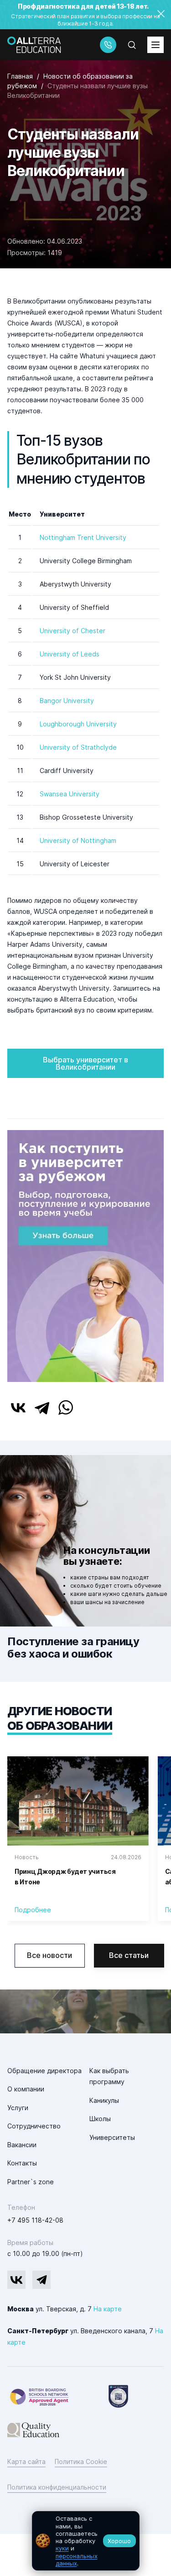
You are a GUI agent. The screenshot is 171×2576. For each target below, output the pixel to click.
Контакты (22, 2163)
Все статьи (129, 1955)
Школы (100, 2119)
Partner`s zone (31, 2182)
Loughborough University (78, 724)
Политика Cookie (81, 2461)
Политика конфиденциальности (57, 2487)
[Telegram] (42, 1408)
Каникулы (104, 2100)
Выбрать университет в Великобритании (85, 1063)
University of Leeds (70, 654)
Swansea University (70, 794)
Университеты (112, 2137)
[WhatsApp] (66, 1408)
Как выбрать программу (109, 2076)
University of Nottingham (78, 840)
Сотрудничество (34, 2126)
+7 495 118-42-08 (35, 2220)
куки (62, 2548)
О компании (26, 2089)
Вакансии (22, 2145)
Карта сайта (26, 2461)
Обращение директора (44, 2071)
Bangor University (67, 701)
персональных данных (77, 2560)
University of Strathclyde (78, 747)
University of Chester (73, 631)
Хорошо (119, 2541)
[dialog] (86, 2541)
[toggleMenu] (155, 45)
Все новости (49, 1955)
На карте (108, 2309)
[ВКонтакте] (18, 1408)
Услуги (18, 2108)
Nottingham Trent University (83, 537)
